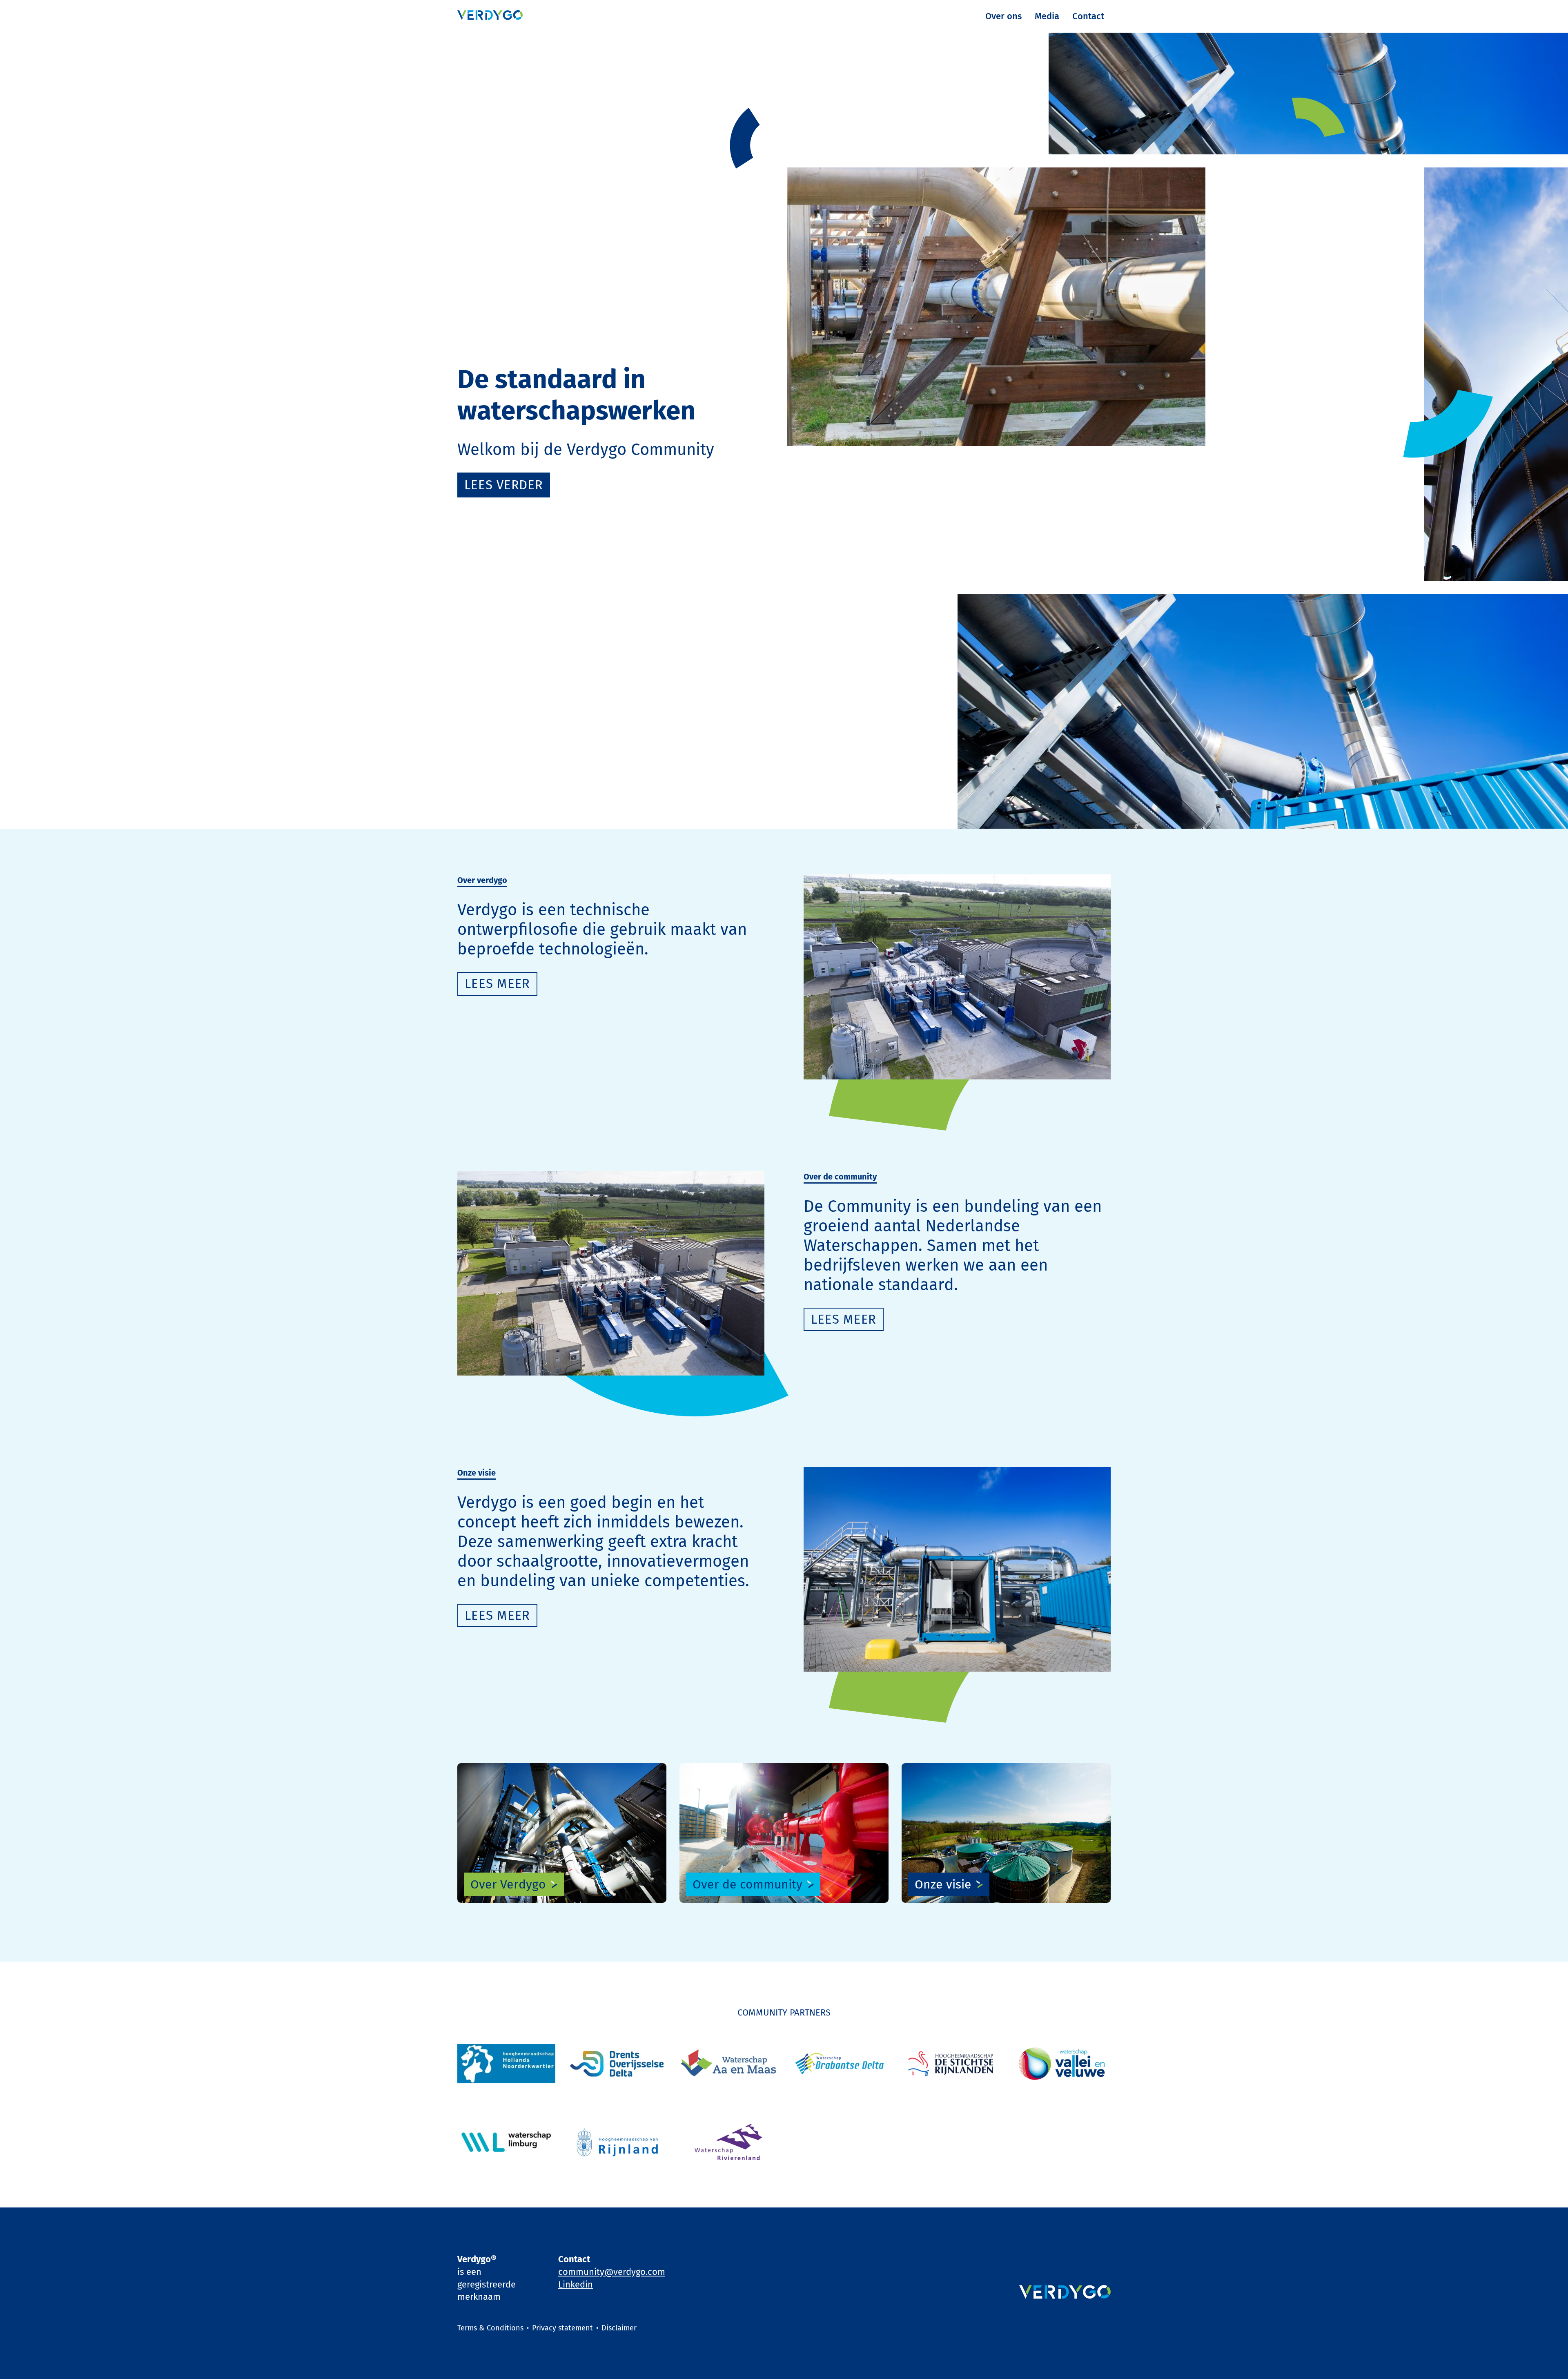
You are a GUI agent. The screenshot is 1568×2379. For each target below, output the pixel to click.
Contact (1088, 16)
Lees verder (504, 485)
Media (1047, 16)
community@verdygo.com (612, 2272)
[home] (490, 16)
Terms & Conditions (490, 2328)
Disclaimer (619, 2328)
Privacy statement (562, 2328)
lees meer (497, 984)
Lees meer (844, 1319)
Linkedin (576, 2284)
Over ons (1003, 16)
